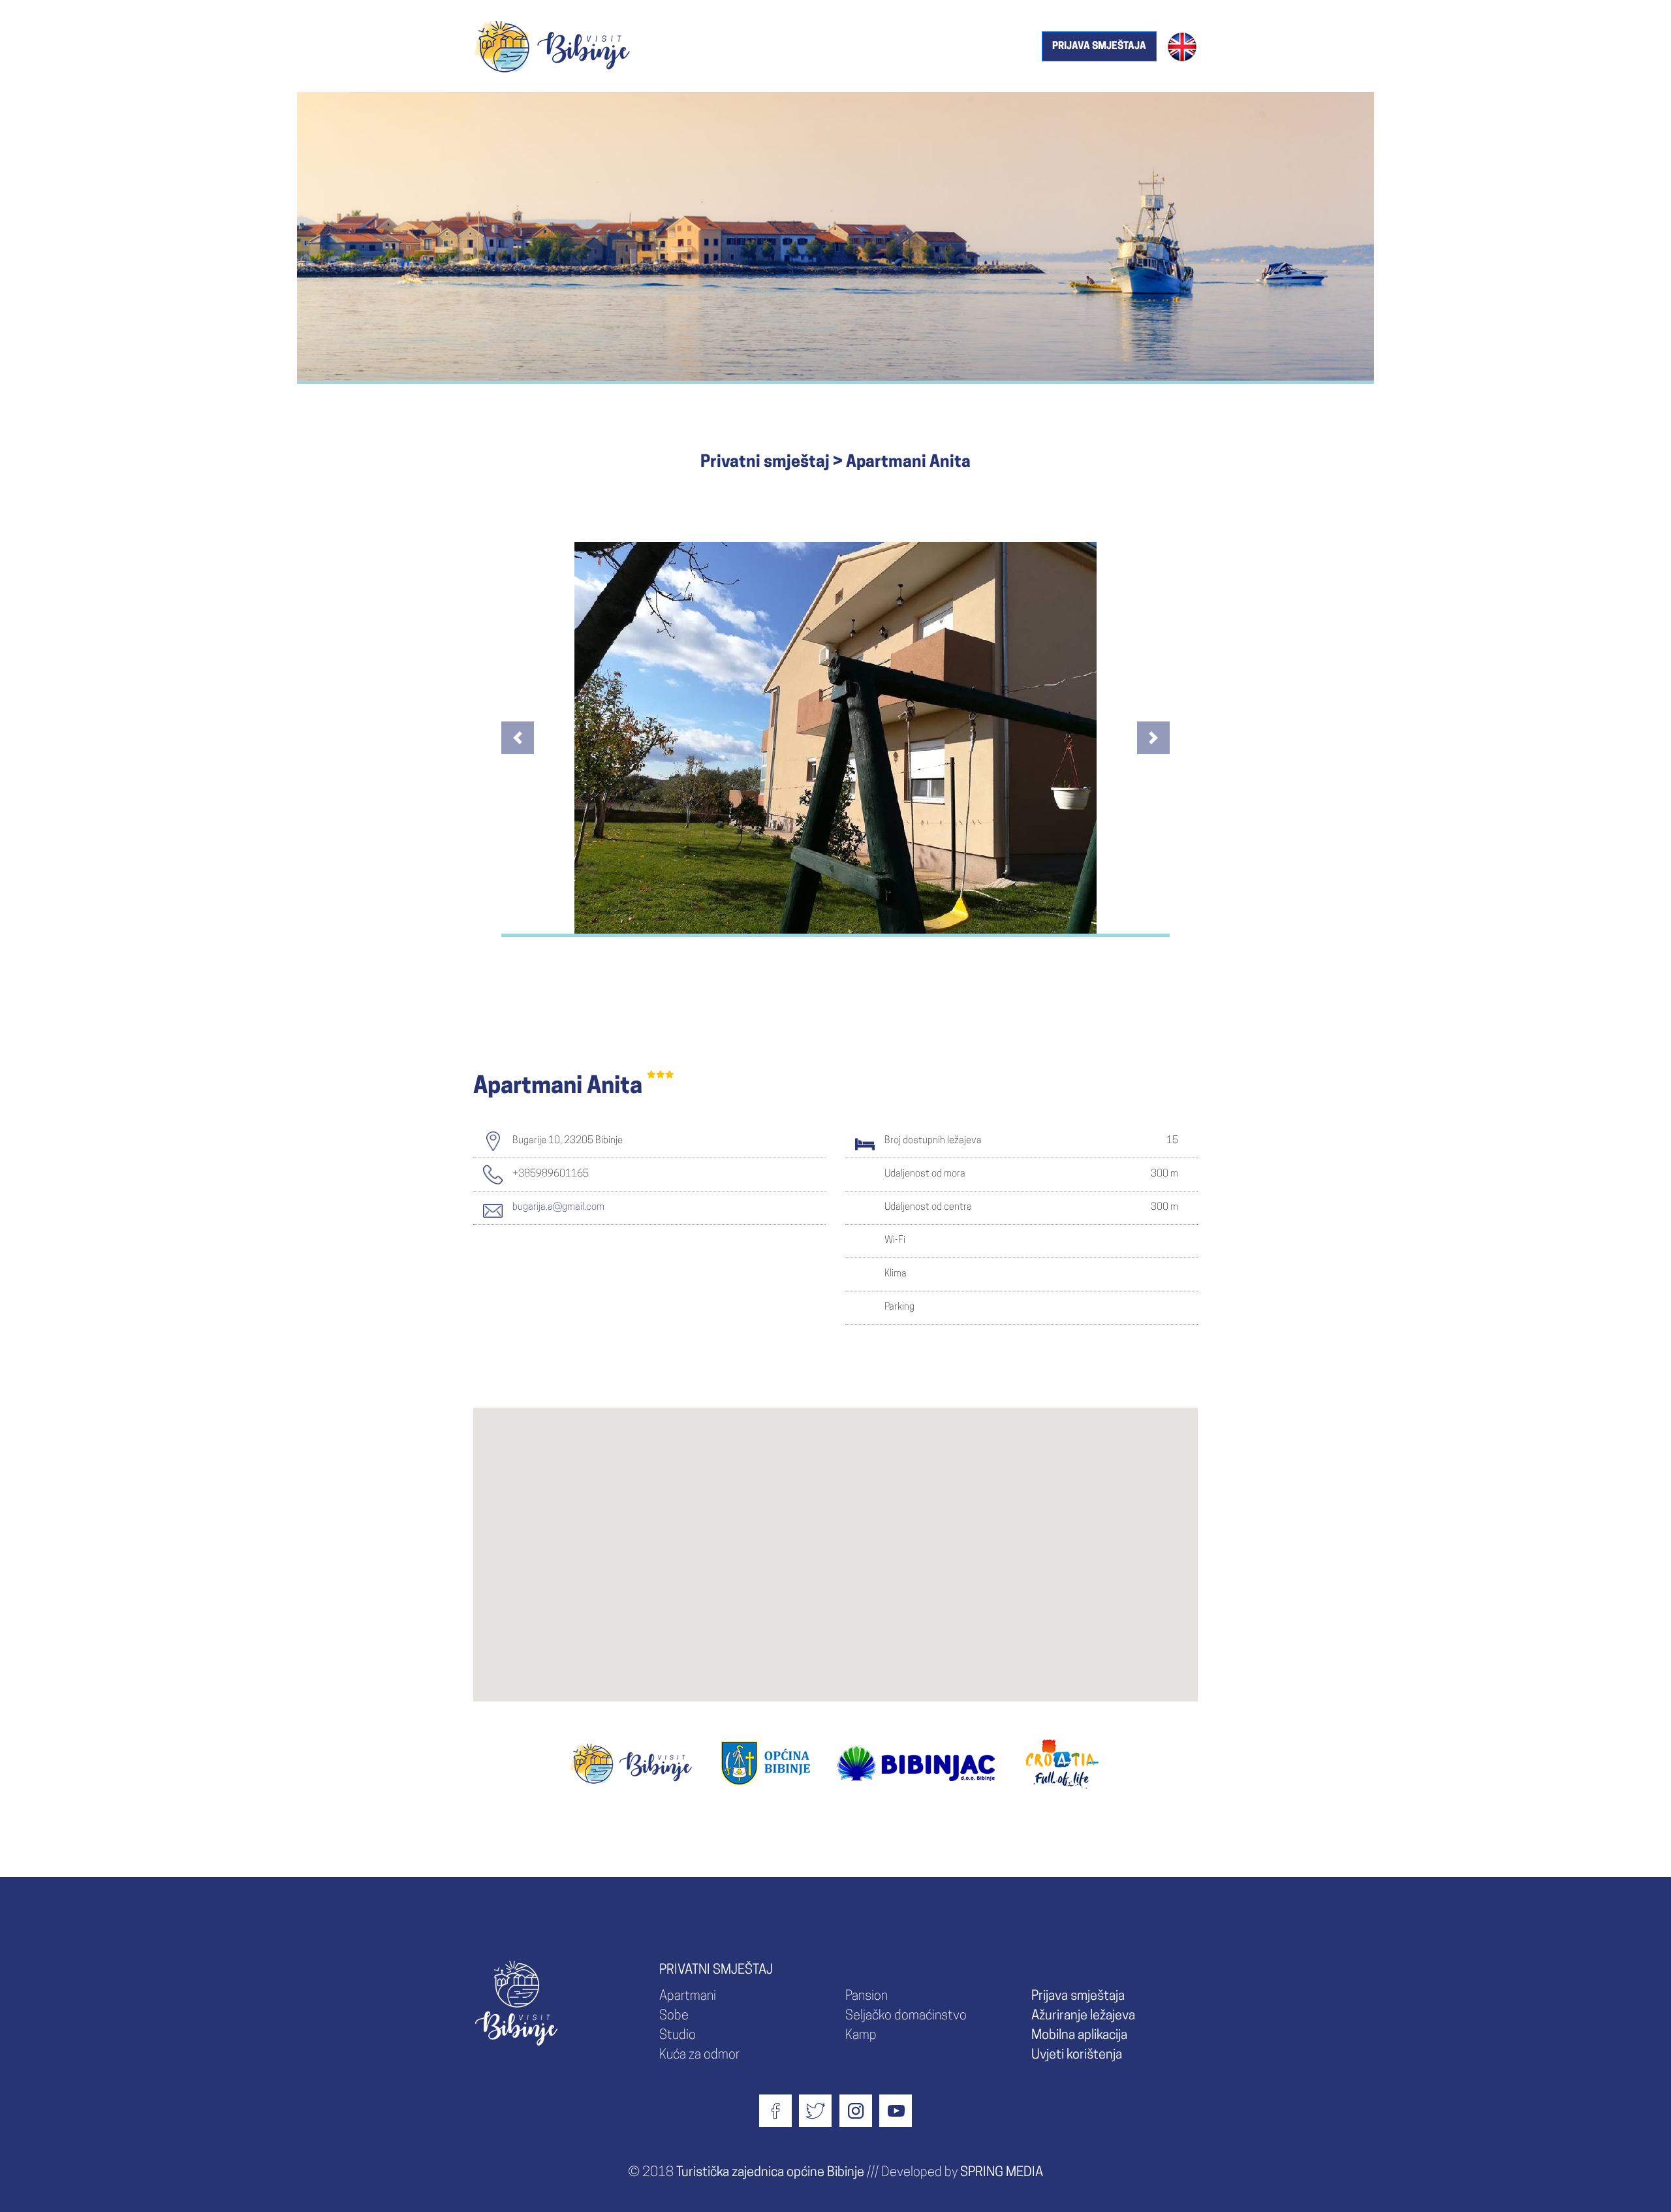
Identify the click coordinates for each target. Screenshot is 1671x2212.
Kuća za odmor (699, 2055)
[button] (518, 738)
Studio (678, 2036)
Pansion (867, 1997)
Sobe (674, 2016)
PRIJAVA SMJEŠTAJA (1099, 47)
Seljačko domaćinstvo (906, 2016)
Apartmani (688, 1997)
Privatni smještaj (765, 463)
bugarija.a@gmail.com (558, 1208)
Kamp (861, 2036)
